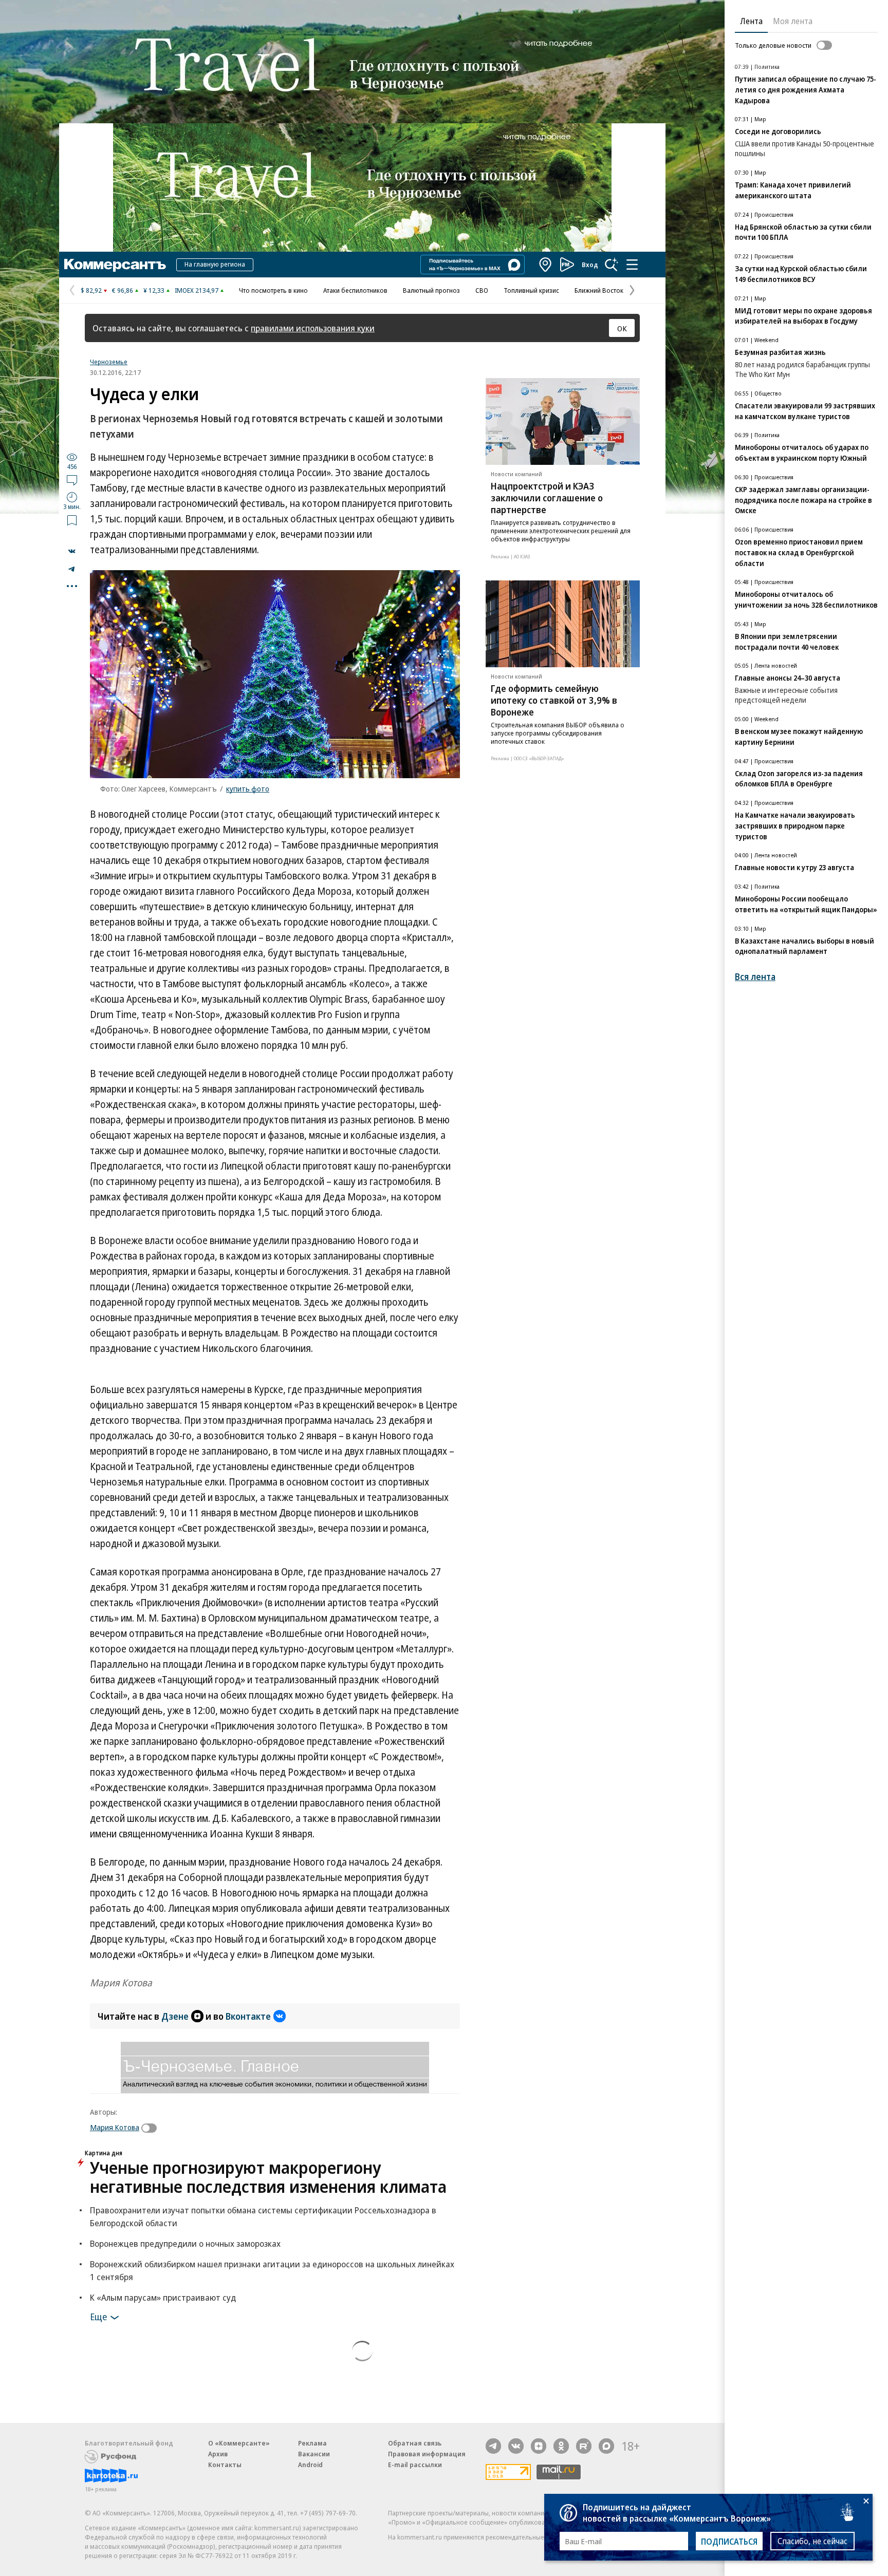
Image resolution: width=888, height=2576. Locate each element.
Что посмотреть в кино (273, 290)
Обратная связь (415, 2443)
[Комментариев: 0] (72, 480)
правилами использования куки (313, 328)
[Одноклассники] (561, 2446)
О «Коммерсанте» (239, 2443)
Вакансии (314, 2454)
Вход (590, 265)
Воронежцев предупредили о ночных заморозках (185, 2243)
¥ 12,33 (154, 290)
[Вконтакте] (516, 2446)
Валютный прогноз (431, 290)
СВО (482, 290)
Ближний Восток (599, 290)
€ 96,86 (123, 290)
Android (310, 2465)
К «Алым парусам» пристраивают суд (163, 2297)
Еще (98, 2316)
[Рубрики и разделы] (632, 265)
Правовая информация (427, 2454)
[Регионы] (546, 265)
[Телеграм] (493, 2446)
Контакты (225, 2465)
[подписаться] (152, 2128)
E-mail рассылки (415, 2465)
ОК (622, 328)
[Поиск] (612, 265)
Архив (218, 2454)
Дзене (175, 2016)
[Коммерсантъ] (115, 265)
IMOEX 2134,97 (197, 290)
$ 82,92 (91, 290)
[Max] (606, 2446)
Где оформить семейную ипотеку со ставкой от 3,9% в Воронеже (554, 700)
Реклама (312, 2443)
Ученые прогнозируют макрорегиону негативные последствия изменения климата (268, 2177)
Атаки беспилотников (355, 290)
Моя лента (793, 21)
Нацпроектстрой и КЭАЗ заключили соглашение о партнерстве (547, 498)
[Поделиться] (72, 551)
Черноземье (109, 362)
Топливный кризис (531, 290)
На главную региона (215, 264)
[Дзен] (539, 2446)
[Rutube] (584, 2446)
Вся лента (755, 977)
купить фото (248, 788)
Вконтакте (248, 2016)
